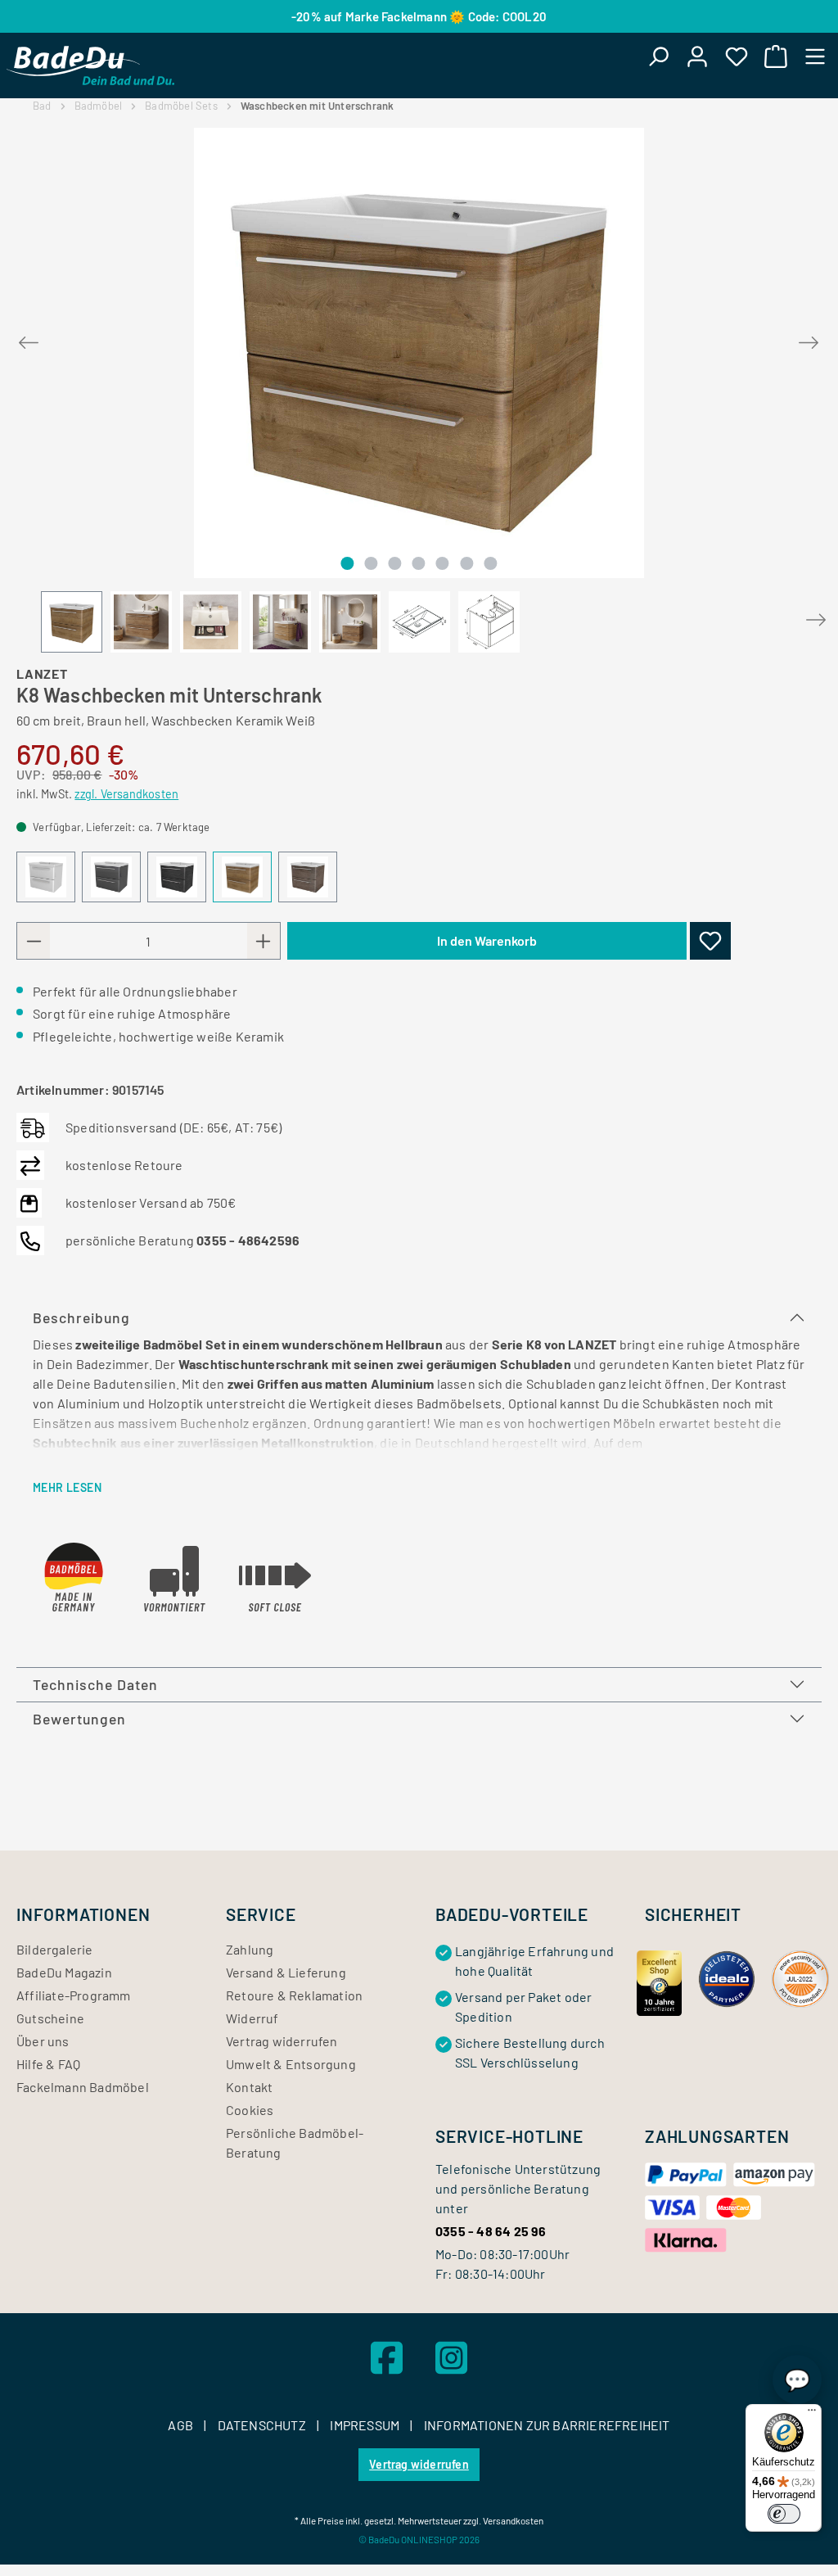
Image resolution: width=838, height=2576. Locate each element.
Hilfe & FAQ (48, 2064)
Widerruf (252, 2018)
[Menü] (815, 56)
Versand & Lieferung (286, 1972)
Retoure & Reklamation (294, 1995)
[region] (419, 390)
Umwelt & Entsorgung (291, 2064)
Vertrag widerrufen (282, 2041)
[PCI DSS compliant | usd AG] (800, 1977)
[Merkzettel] (737, 56)
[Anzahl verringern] (34, 941)
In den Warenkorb (487, 940)
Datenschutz (263, 2425)
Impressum (366, 2425)
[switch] (784, 2514)
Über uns (43, 2041)
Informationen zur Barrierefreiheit (547, 2425)
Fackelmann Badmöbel (83, 2087)
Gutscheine (50, 2018)
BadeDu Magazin (64, 1972)
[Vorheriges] (29, 339)
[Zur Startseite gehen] (90, 66)
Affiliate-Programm (74, 1995)
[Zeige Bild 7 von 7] (490, 563)
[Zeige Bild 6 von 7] (466, 563)
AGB (182, 2425)
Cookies (250, 2110)
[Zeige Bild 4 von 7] (419, 563)
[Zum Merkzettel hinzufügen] (710, 941)
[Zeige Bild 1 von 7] (347, 563)
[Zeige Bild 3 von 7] (394, 563)
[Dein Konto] (697, 56)
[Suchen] (658, 56)
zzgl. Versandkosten (126, 794)
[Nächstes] (809, 339)
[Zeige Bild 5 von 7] (443, 563)
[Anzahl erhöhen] (264, 941)
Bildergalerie (55, 1949)
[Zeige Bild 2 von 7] (371, 563)
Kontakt (249, 2087)
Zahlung (250, 1949)
